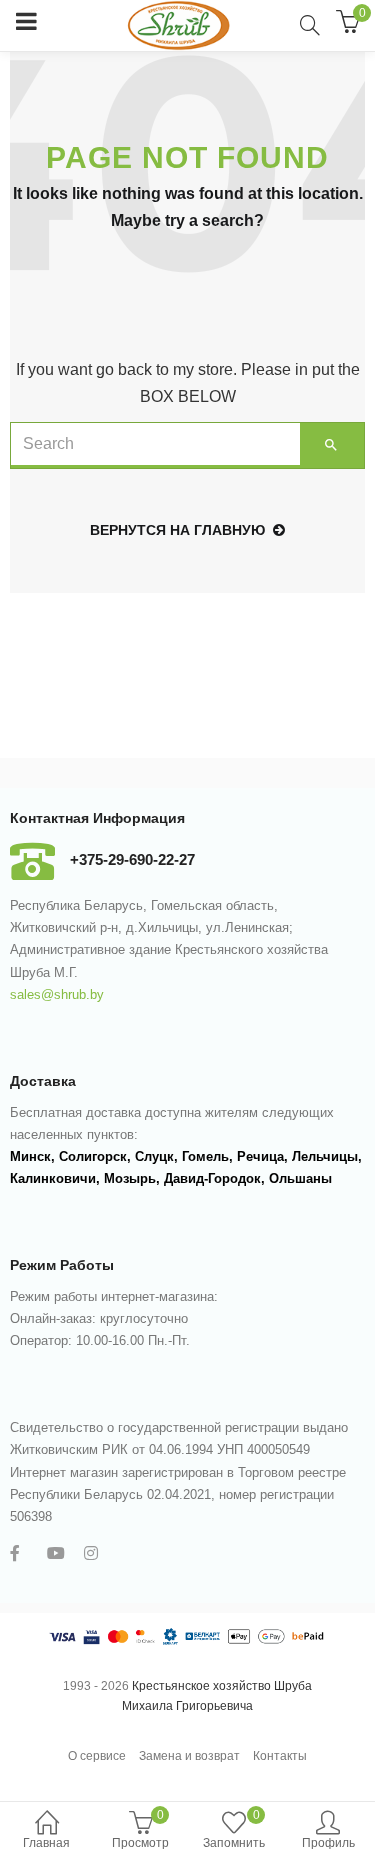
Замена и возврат (189, 1756)
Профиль (328, 1843)
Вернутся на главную (177, 530)
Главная (46, 1843)
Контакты (280, 1756)
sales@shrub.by (57, 994)
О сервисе (97, 1756)
